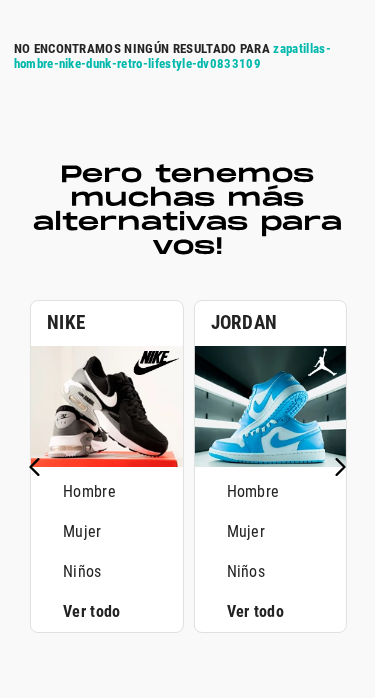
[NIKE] (107, 461)
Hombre (89, 491)
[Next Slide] (340, 467)
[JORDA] (271, 461)
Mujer (82, 531)
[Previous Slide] (35, 467)
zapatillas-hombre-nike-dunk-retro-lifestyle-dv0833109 (172, 56)
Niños (82, 571)
